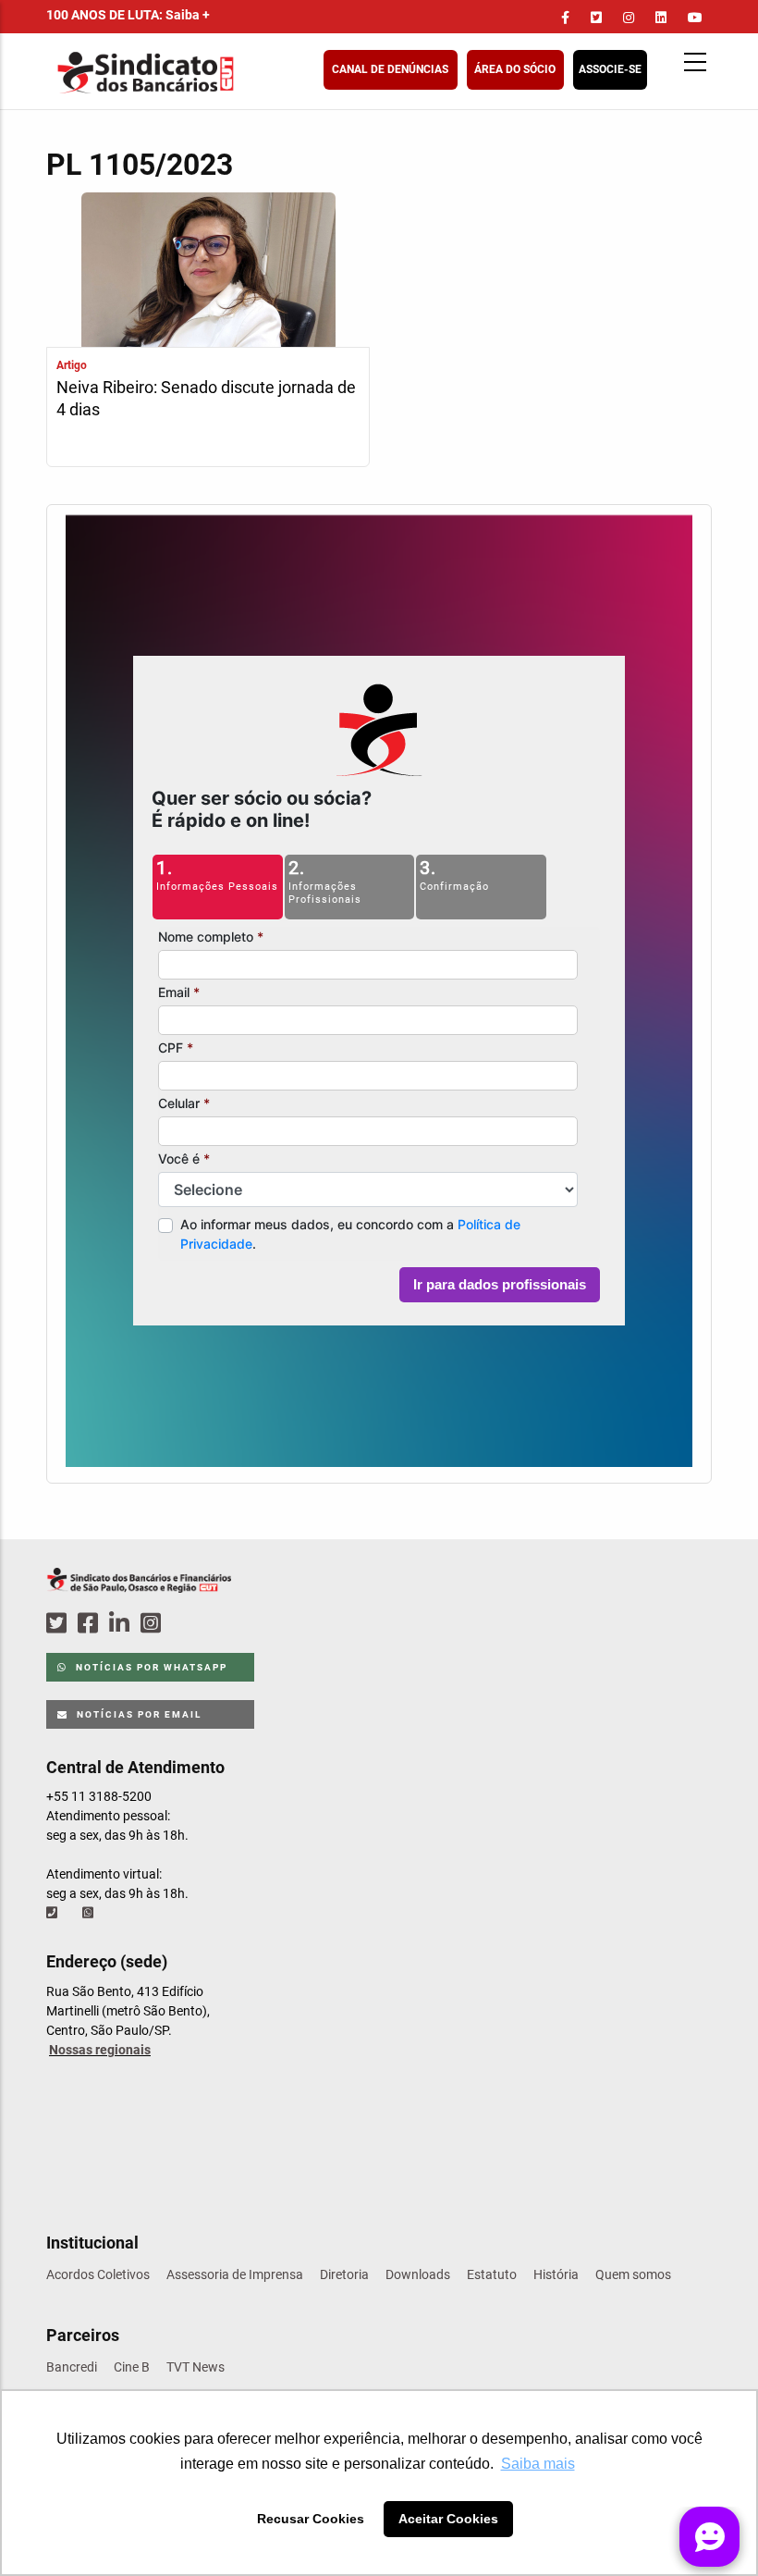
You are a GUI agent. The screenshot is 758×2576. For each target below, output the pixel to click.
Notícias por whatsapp (150, 1667)
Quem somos (633, 2274)
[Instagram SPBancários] (153, 1624)
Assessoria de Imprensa (235, 2274)
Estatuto (492, 2274)
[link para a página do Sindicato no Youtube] (695, 18)
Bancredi (72, 2367)
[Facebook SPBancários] (91, 1624)
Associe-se (610, 69)
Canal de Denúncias (390, 69)
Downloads (418, 2274)
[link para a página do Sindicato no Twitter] (596, 18)
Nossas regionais (100, 2050)
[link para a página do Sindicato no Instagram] (629, 18)
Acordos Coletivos (98, 2274)
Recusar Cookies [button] (311, 2519)
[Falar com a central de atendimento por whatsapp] (90, 1913)
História (556, 2274)
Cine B (132, 2367)
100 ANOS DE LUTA (128, 15)
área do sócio (515, 69)
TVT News (196, 2367)
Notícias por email (137, 1714)
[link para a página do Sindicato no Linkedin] (661, 18)
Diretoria (344, 2274)
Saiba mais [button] (538, 2464)
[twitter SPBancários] (59, 1624)
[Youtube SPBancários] (186, 1624)
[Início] (236, 73)
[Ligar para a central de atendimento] (54, 1913)
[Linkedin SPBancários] (122, 1624)
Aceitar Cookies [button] (448, 2519)
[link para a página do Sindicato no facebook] (565, 18)
